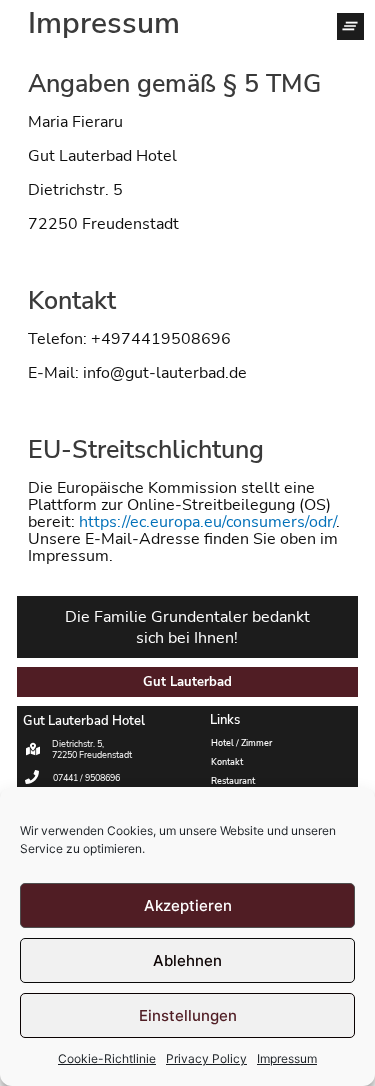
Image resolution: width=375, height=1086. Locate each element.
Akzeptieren (188, 905)
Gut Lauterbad (187, 682)
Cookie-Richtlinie (107, 1058)
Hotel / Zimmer (241, 743)
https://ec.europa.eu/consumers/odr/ (207, 522)
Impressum (287, 1058)
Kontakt (227, 762)
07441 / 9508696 (86, 778)
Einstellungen (188, 1015)
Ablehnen (187, 960)
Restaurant (233, 781)
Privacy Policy (206, 1058)
